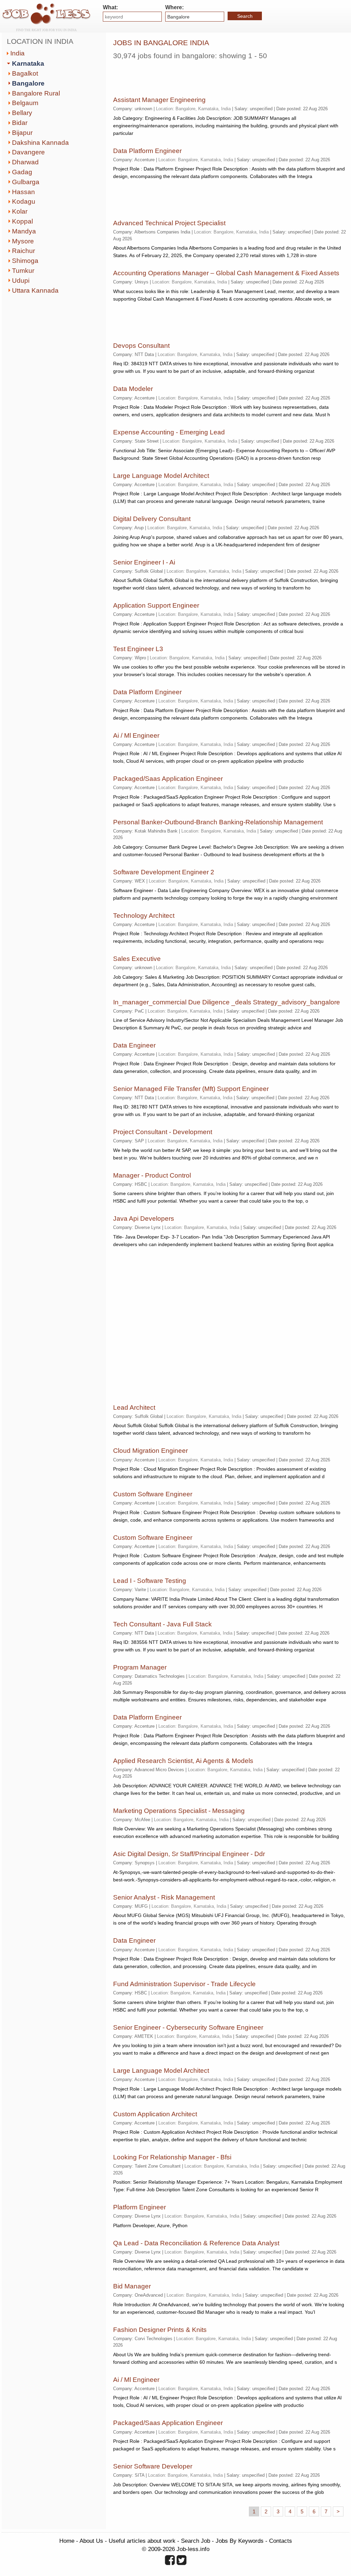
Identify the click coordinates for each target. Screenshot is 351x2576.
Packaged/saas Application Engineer (168, 779)
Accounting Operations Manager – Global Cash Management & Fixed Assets (226, 273)
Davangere (28, 152)
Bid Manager (132, 2286)
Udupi (21, 281)
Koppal (22, 221)
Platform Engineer (140, 2207)
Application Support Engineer (156, 605)
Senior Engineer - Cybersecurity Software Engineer (188, 2027)
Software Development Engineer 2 (164, 872)
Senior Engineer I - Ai (144, 562)
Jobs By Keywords (240, 2541)
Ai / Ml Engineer (136, 735)
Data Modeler (133, 389)
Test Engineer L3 (138, 649)
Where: (174, 7)
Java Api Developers (144, 1219)
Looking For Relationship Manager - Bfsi (172, 2157)
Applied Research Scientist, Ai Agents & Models (183, 1761)
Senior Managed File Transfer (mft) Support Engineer (191, 1089)
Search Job (196, 2541)
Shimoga (25, 261)
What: (110, 7)
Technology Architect (144, 916)
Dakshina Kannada (40, 143)
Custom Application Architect (155, 2114)
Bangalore (28, 83)
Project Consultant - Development (163, 1132)
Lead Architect (134, 1407)
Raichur (23, 251)
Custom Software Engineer (153, 1494)
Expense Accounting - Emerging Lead (169, 432)
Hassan (23, 192)
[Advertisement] (193, 75)
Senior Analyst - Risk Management (164, 1897)
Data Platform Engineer (147, 151)
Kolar (20, 211)
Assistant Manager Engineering (159, 100)
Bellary (22, 113)
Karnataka (28, 64)
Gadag (22, 172)
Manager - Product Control (152, 1175)
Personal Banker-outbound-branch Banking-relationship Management (218, 822)
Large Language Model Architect (161, 476)
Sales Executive (137, 959)
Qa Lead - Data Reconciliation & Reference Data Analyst (196, 2243)
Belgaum (25, 103)
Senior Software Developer (153, 2466)
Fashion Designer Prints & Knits (160, 2330)
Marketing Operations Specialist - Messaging (179, 1811)
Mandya (24, 231)
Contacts (281, 2541)
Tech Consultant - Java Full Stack (162, 1624)
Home (67, 2541)
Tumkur (23, 271)
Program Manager (140, 1667)
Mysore (23, 241)
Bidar (20, 123)
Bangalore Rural (36, 93)
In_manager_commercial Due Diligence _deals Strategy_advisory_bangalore (227, 1002)
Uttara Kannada (35, 290)
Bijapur (22, 133)
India (17, 53)
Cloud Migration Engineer (150, 1451)
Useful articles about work (142, 2541)
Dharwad (25, 162)
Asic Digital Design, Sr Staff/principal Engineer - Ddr (189, 1854)
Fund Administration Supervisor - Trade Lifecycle (184, 1984)
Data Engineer (134, 1045)
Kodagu (24, 201)
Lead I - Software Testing (150, 1581)
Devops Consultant (141, 346)
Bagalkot (25, 73)
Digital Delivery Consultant (152, 519)
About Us (91, 2541)
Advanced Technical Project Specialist (169, 223)
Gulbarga (26, 182)
